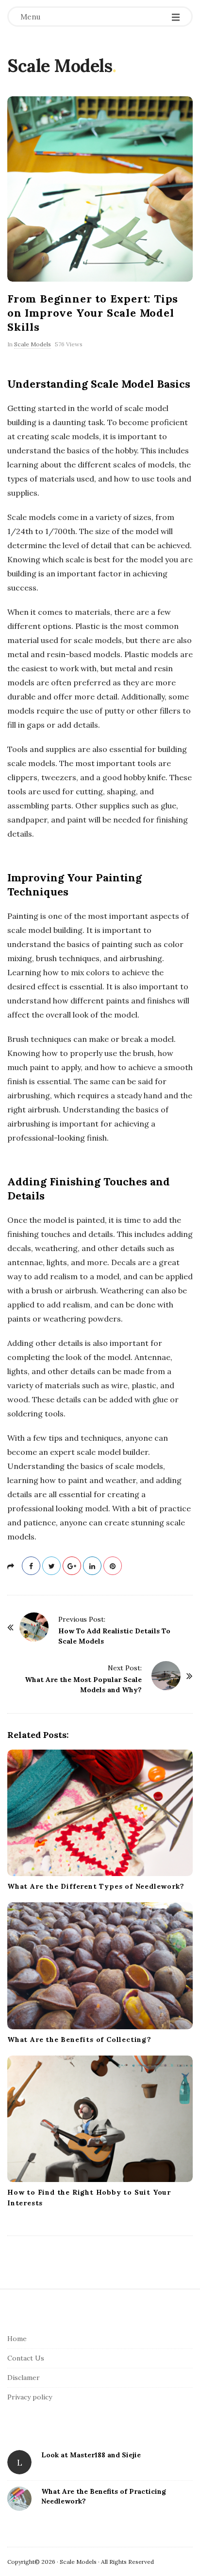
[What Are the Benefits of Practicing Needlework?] (19, 2499)
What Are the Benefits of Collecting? (79, 2039)
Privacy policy (30, 2397)
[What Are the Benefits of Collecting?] (100, 1966)
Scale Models (60, 66)
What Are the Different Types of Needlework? (96, 1886)
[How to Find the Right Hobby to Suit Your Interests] (100, 2119)
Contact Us (26, 2358)
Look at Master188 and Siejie (91, 2455)
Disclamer (24, 2378)
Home (17, 2339)
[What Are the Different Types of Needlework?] (100, 1813)
